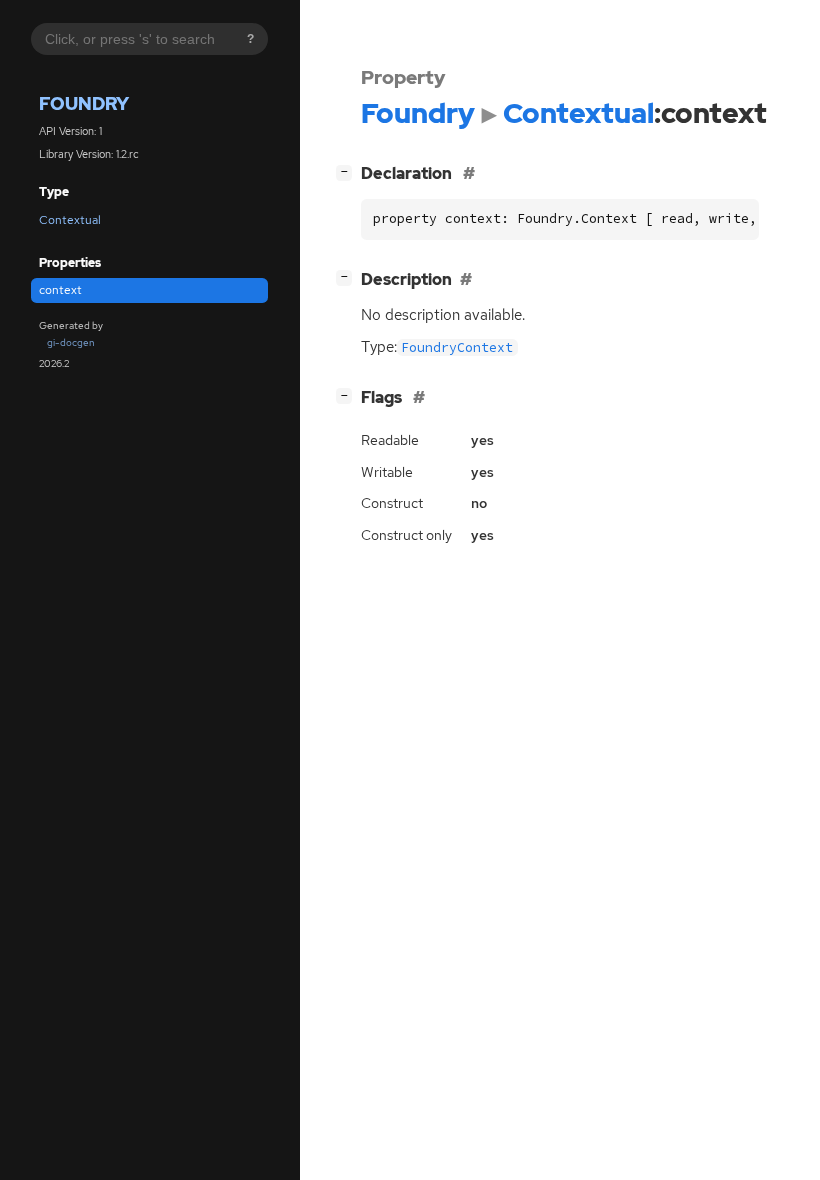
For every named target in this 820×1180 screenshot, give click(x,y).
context (60, 290)
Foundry (84, 103)
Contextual (70, 220)
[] (348, 171)
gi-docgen (71, 342)
